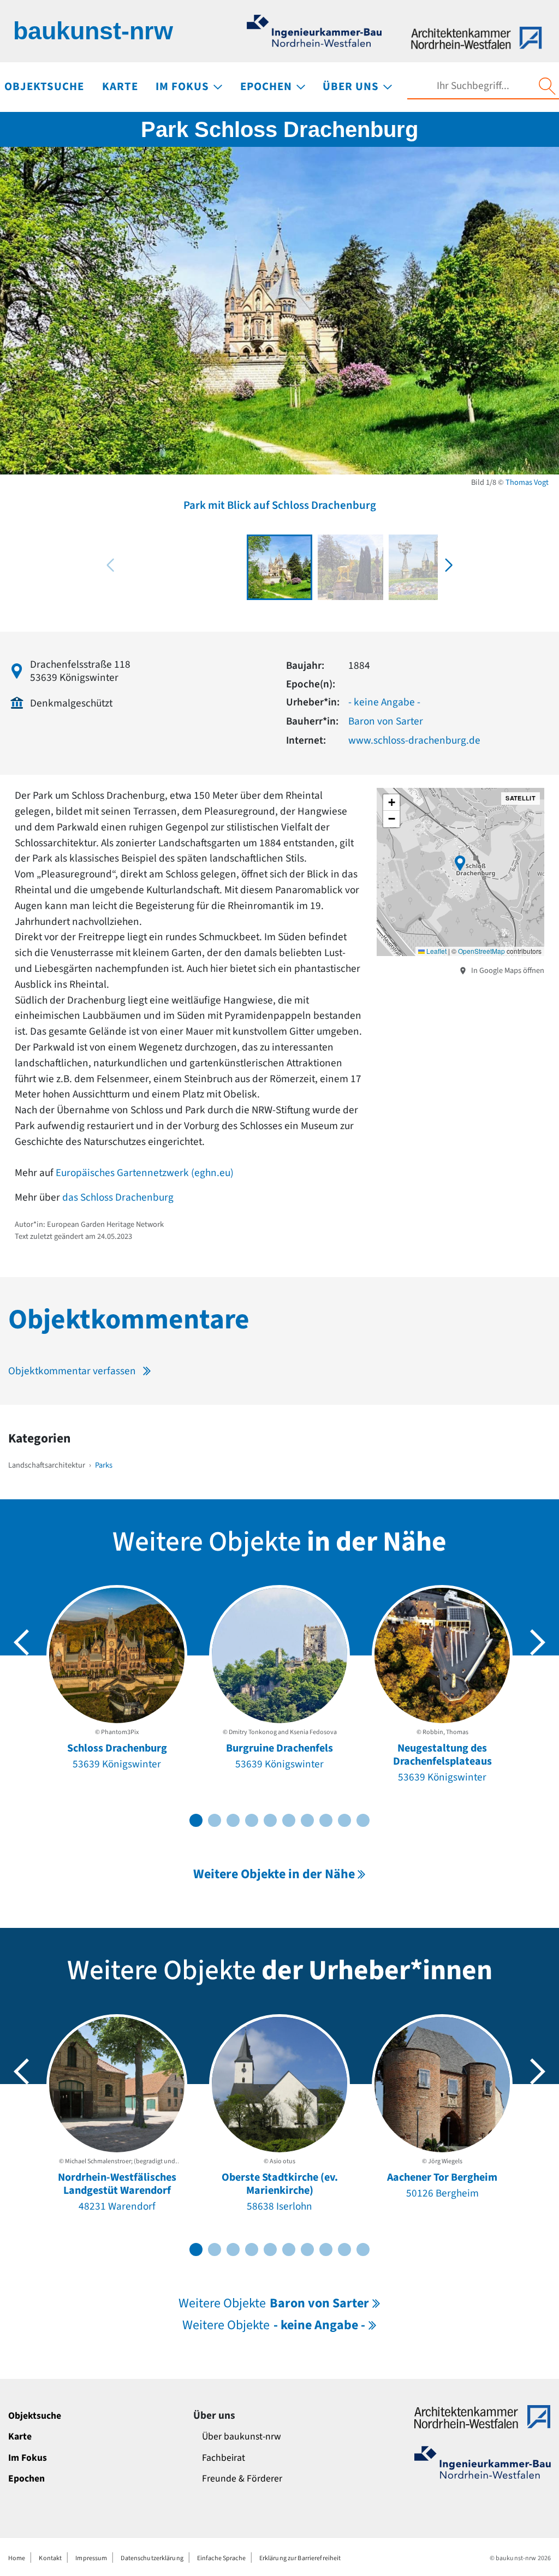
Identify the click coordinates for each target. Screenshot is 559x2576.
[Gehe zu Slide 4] (252, 1820)
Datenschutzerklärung (152, 2558)
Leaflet (436, 951)
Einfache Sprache (221, 2558)
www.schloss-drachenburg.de (414, 740)
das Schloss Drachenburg (118, 1197)
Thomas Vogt (527, 482)
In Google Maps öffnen (507, 971)
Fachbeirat (224, 2458)
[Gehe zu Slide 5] (270, 1820)
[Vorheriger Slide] (21, 1642)
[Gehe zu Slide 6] (289, 1820)
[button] (449, 565)
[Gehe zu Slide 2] (215, 1820)
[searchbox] (473, 86)
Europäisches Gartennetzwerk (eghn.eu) (145, 1173)
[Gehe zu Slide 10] (363, 1820)
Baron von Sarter (386, 721)
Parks (104, 1465)
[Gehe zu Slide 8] (326, 1820)
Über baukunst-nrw (242, 2436)
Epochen (26, 2479)
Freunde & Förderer (242, 2479)
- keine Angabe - (384, 702)
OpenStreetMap (481, 951)
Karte (20, 2436)
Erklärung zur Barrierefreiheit (300, 2558)
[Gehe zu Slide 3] (233, 1820)
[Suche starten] (547, 86)
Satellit (521, 798)
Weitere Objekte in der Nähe (274, 1874)
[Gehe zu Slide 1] (196, 1820)
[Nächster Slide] (538, 1642)
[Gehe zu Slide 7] (307, 1820)
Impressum (91, 2558)
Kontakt (50, 2558)
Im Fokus (28, 2458)
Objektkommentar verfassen (72, 1371)
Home (17, 2558)
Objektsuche (35, 2416)
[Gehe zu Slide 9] (344, 1820)
